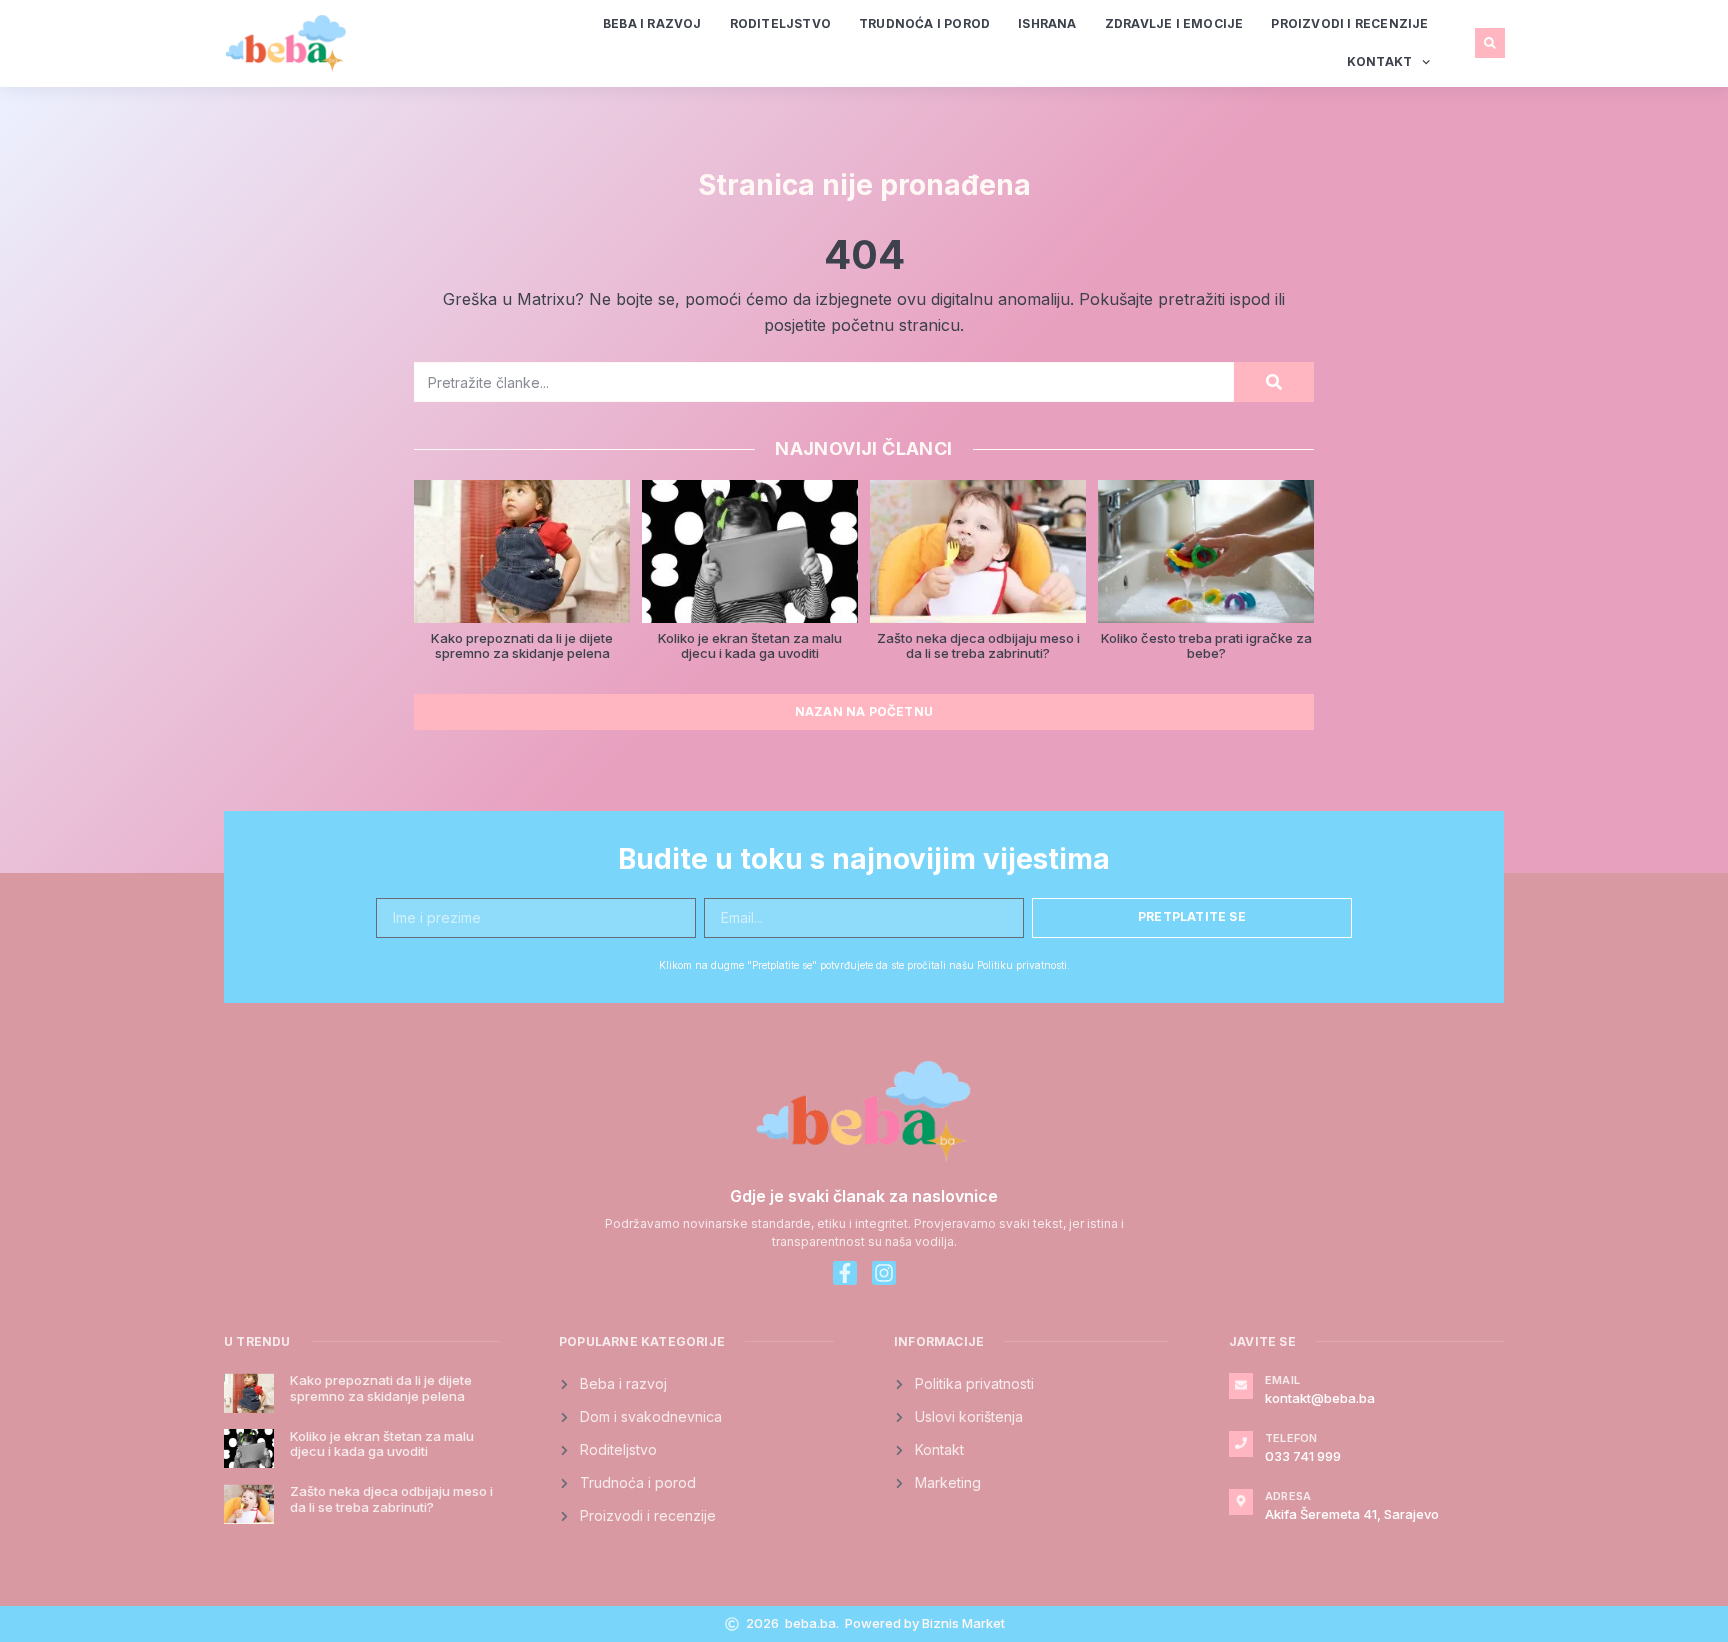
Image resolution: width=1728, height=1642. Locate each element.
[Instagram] (884, 1273)
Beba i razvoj (652, 23)
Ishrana (1047, 23)
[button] (1490, 43)
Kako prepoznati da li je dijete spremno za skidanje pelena (522, 646)
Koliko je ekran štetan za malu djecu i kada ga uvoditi (750, 646)
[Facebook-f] (845, 1273)
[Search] (1274, 382)
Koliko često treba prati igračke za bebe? (1206, 646)
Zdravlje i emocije (1174, 23)
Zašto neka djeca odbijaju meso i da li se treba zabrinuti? (978, 646)
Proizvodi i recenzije (1349, 23)
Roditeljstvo (780, 23)
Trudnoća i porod (924, 23)
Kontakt (1379, 61)
